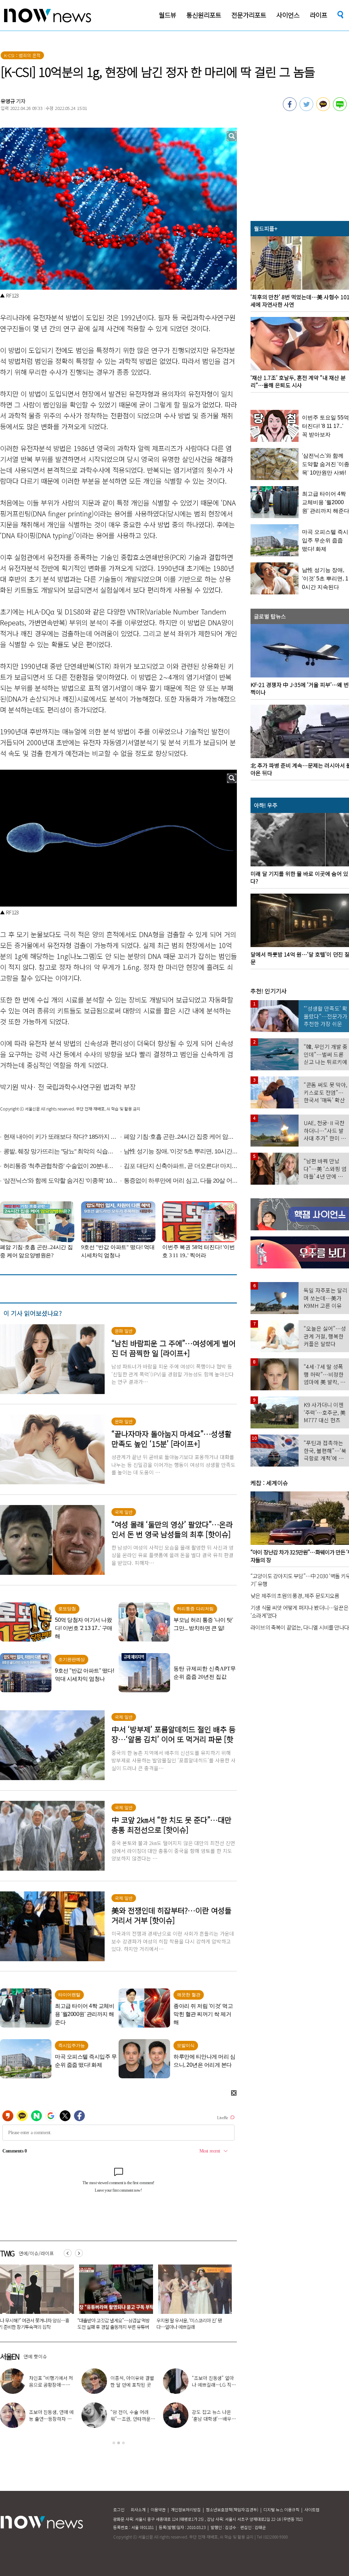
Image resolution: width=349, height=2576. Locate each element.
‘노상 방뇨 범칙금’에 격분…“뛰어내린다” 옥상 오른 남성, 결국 (191, 2324)
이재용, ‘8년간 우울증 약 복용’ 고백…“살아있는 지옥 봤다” (213, 2385)
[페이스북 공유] (290, 109)
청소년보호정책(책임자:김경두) (232, 2509)
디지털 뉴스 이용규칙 (281, 2509)
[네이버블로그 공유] (340, 109)
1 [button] (114, 2443)
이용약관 (158, 2509)
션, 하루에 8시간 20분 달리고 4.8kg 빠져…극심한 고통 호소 (133, 2419)
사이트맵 (312, 2509)
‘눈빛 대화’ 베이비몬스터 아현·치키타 (51, 2381)
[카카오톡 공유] (323, 109)
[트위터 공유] (306, 109)
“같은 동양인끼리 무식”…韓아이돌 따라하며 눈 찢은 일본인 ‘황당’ (112, 2324)
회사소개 (138, 2509)
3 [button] (123, 2443)
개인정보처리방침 (186, 2509)
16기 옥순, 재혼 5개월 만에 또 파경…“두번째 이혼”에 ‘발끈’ (214, 2419)
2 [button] (119, 2443)
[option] (113, 2299)
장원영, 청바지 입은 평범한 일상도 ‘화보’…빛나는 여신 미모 (133, 2385)
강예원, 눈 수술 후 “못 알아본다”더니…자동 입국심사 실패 (51, 2419)
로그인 (119, 2509)
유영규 (8, 101)
